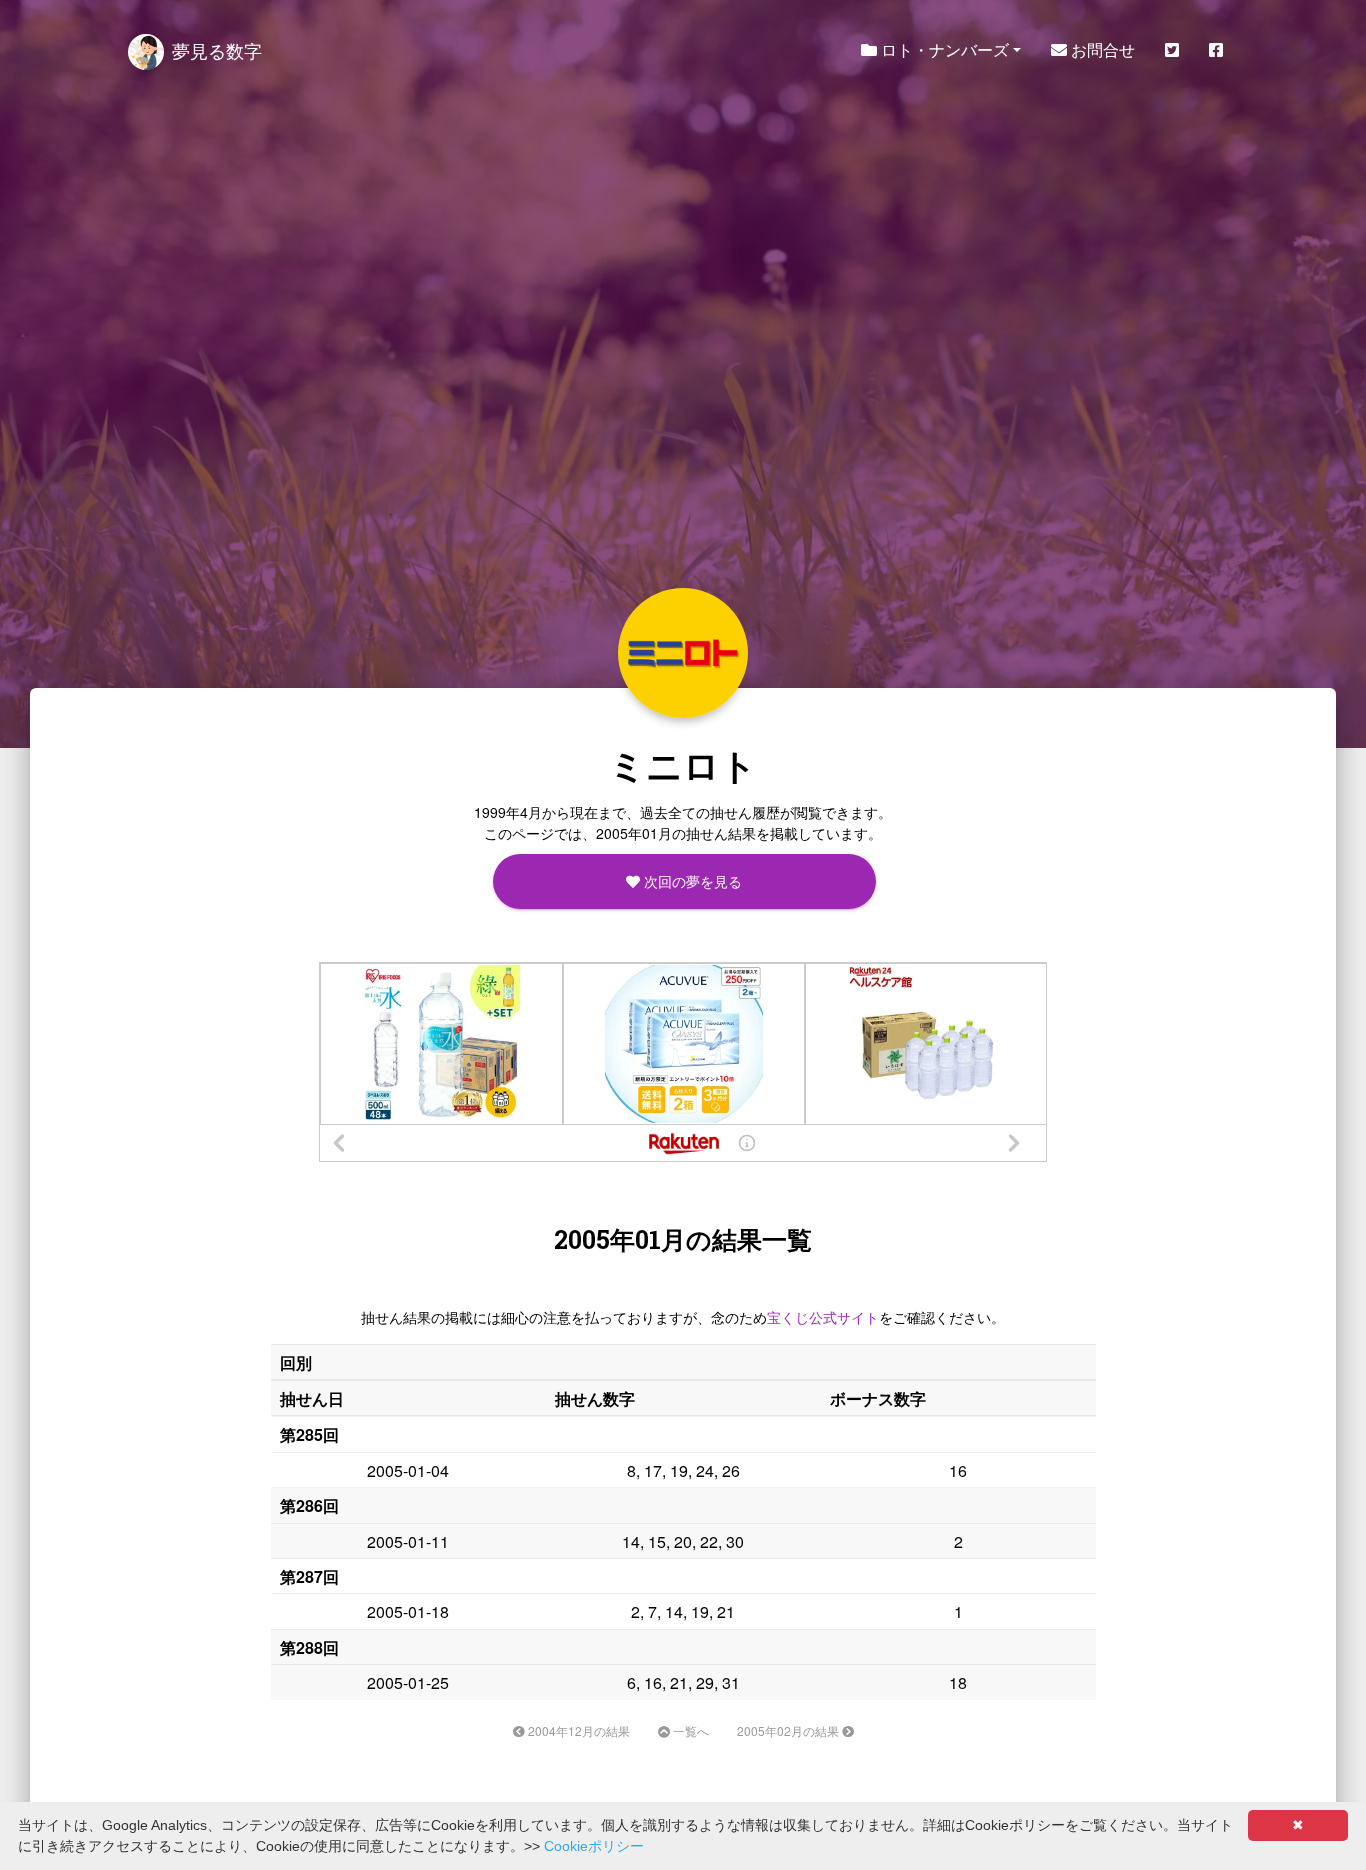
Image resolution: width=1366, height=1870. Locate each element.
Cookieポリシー (594, 1846)
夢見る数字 (217, 50)
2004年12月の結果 (577, 1730)
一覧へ (689, 1730)
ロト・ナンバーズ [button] (943, 49)
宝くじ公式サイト (823, 1317)
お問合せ (1101, 49)
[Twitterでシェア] (1172, 50)
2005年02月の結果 (789, 1730)
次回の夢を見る (691, 881)
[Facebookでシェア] (1216, 50)
